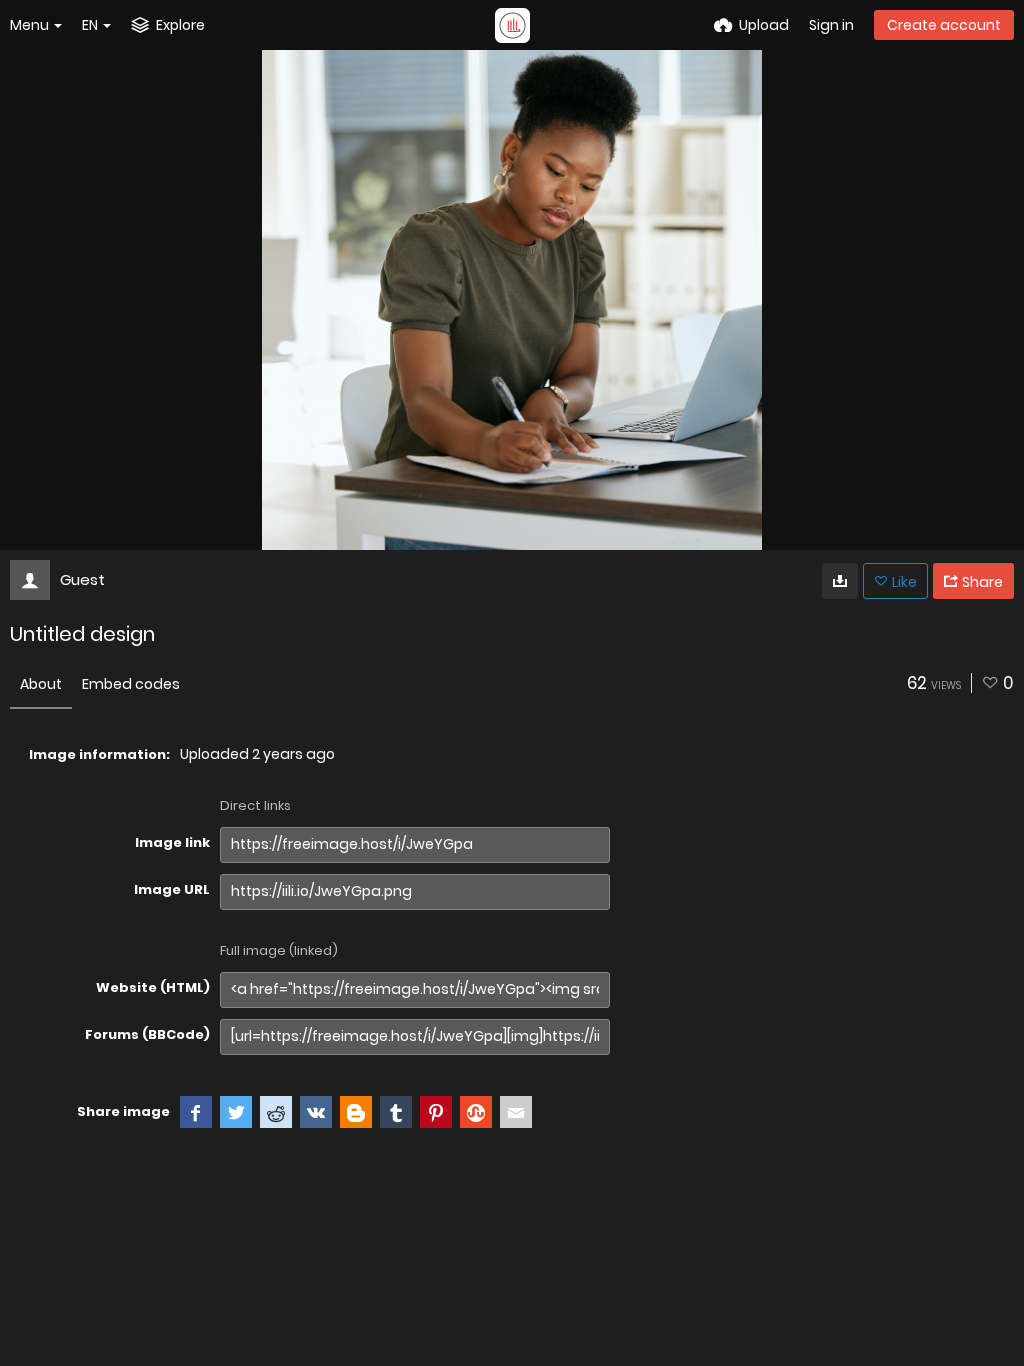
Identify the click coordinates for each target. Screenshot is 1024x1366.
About (41, 684)
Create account (944, 25)
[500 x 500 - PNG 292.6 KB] (840, 581)
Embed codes (131, 684)
